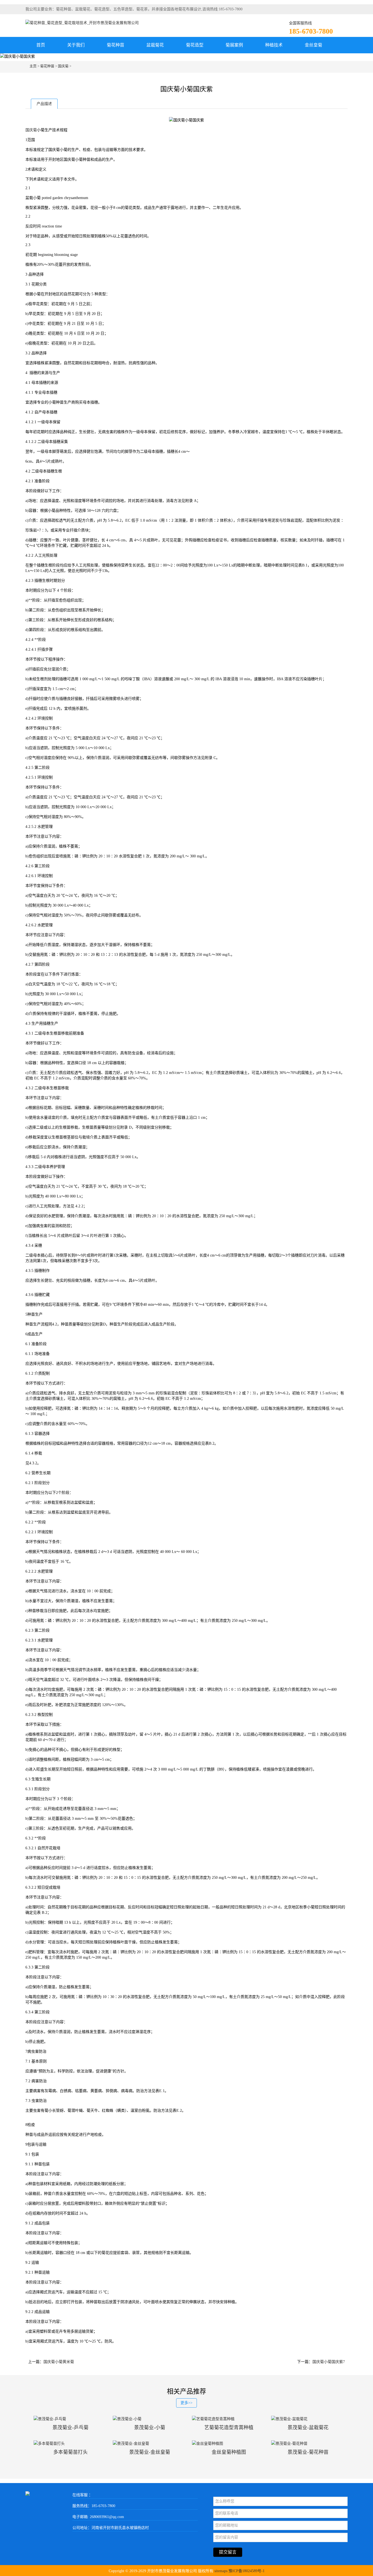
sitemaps (221, 2571)
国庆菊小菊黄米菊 (59, 2362)
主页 (33, 66)
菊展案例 (234, 45)
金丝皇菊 (313, 45)
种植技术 (274, 45)
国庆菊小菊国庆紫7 (329, 2362)
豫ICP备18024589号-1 (247, 2571)
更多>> (187, 2403)
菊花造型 (195, 45)
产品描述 (44, 104)
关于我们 (76, 45)
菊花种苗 (116, 45)
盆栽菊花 (155, 45)
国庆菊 (63, 66)
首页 (41, 45)
